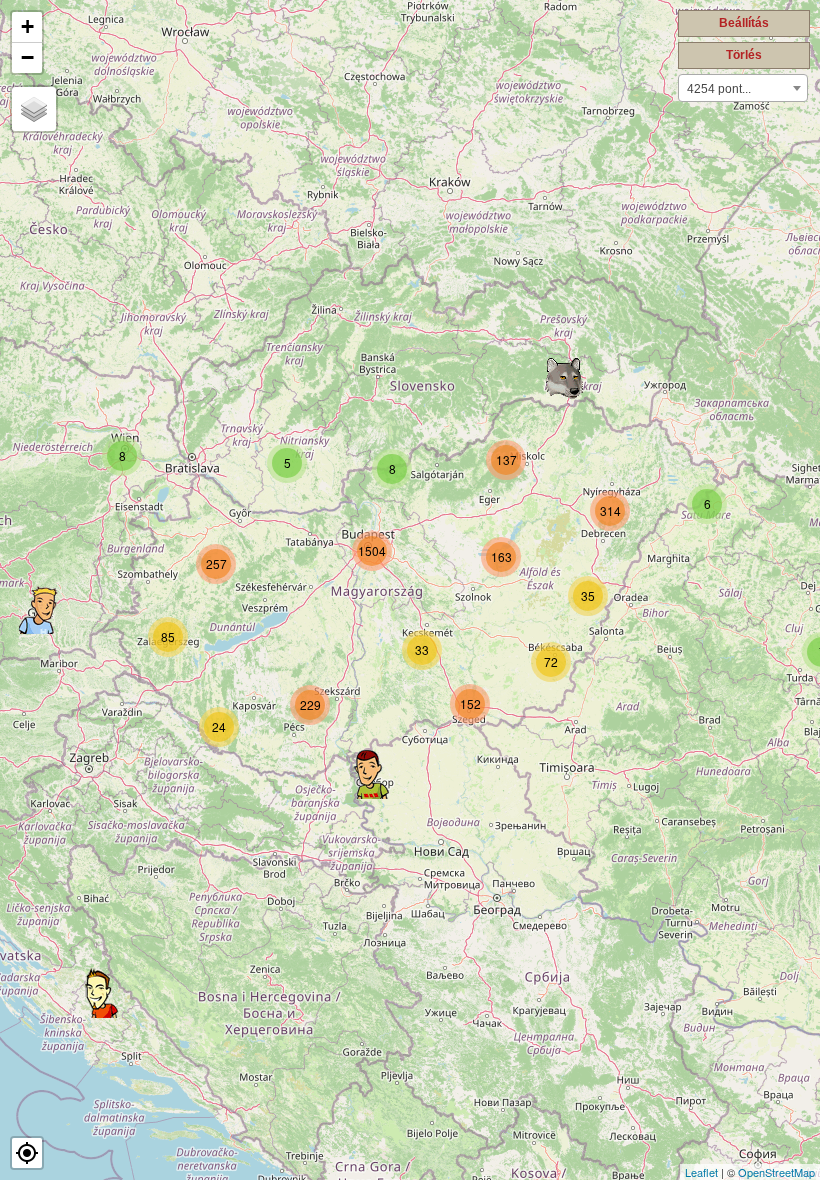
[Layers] (34, 109)
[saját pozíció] (27, 1153)
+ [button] (27, 26)
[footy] (39, 609)
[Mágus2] (565, 379)
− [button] (27, 57)
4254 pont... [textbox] (719, 89)
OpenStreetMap (776, 1172)
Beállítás (744, 23)
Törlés (744, 55)
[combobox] (743, 88)
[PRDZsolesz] (101, 993)
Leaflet (701, 1172)
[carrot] (370, 774)
